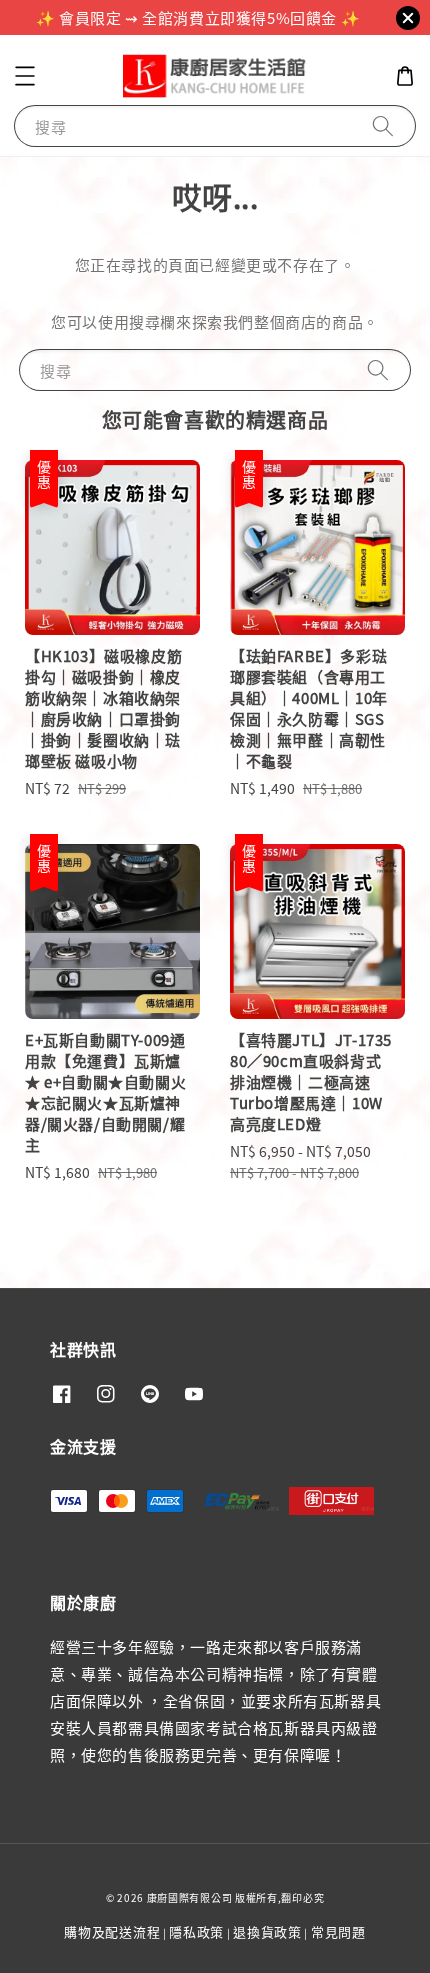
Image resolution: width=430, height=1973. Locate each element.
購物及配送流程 (112, 1931)
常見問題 (338, 1931)
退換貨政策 (267, 1931)
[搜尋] (383, 125)
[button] (25, 76)
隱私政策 (196, 1931)
